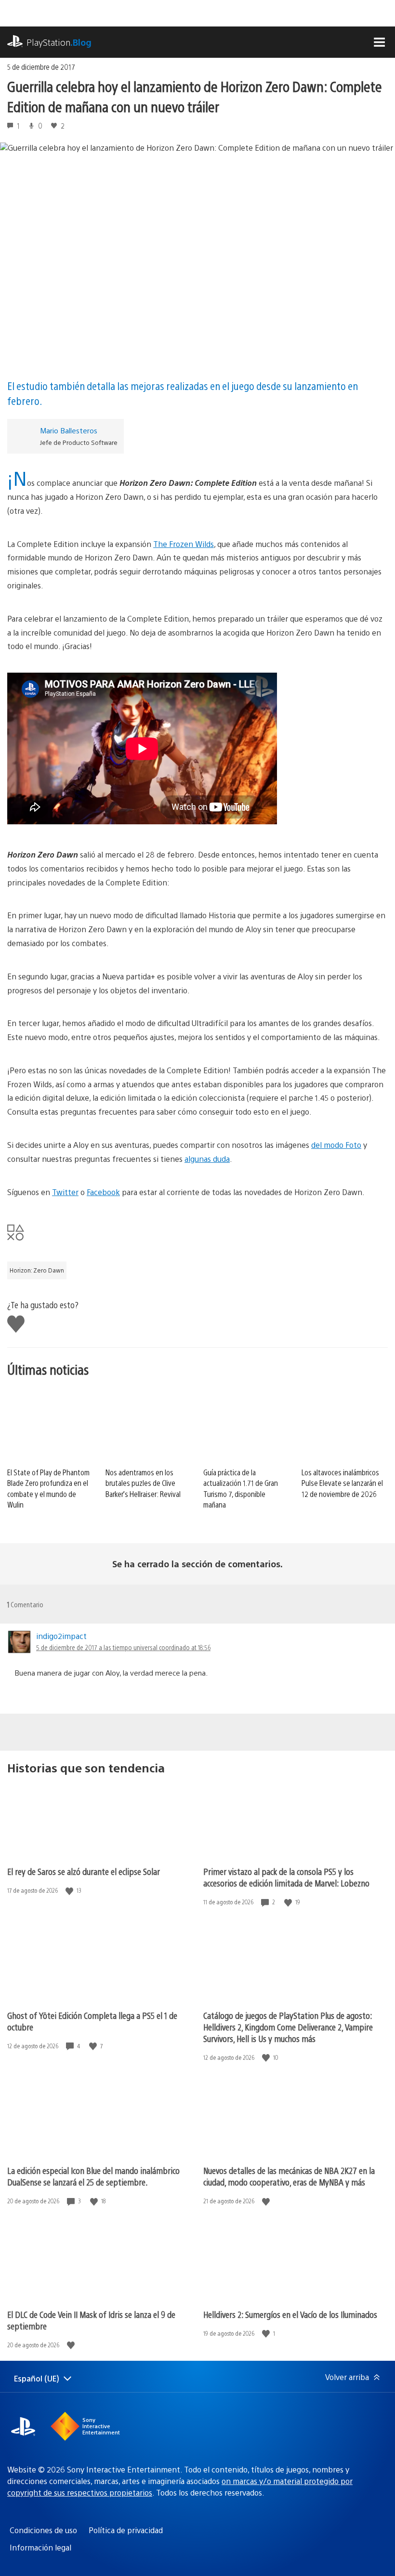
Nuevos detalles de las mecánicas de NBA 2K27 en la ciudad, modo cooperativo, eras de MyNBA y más (289, 2176)
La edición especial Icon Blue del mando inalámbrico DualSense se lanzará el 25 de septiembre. (93, 2176)
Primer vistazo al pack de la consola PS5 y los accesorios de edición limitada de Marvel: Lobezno (286, 1877)
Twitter (65, 1192)
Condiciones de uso (43, 2530)
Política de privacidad (126, 2530)
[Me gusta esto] (70, 1891)
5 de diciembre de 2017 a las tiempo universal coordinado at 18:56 (123, 1647)
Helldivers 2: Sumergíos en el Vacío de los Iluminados (290, 2314)
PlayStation (59, 42)
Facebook (103, 1192)
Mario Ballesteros (69, 430)
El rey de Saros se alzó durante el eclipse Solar (84, 1871)
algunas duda (207, 1159)
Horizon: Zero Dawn (37, 1270)
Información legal (40, 2547)
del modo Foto (336, 1145)
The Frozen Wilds (184, 544)
